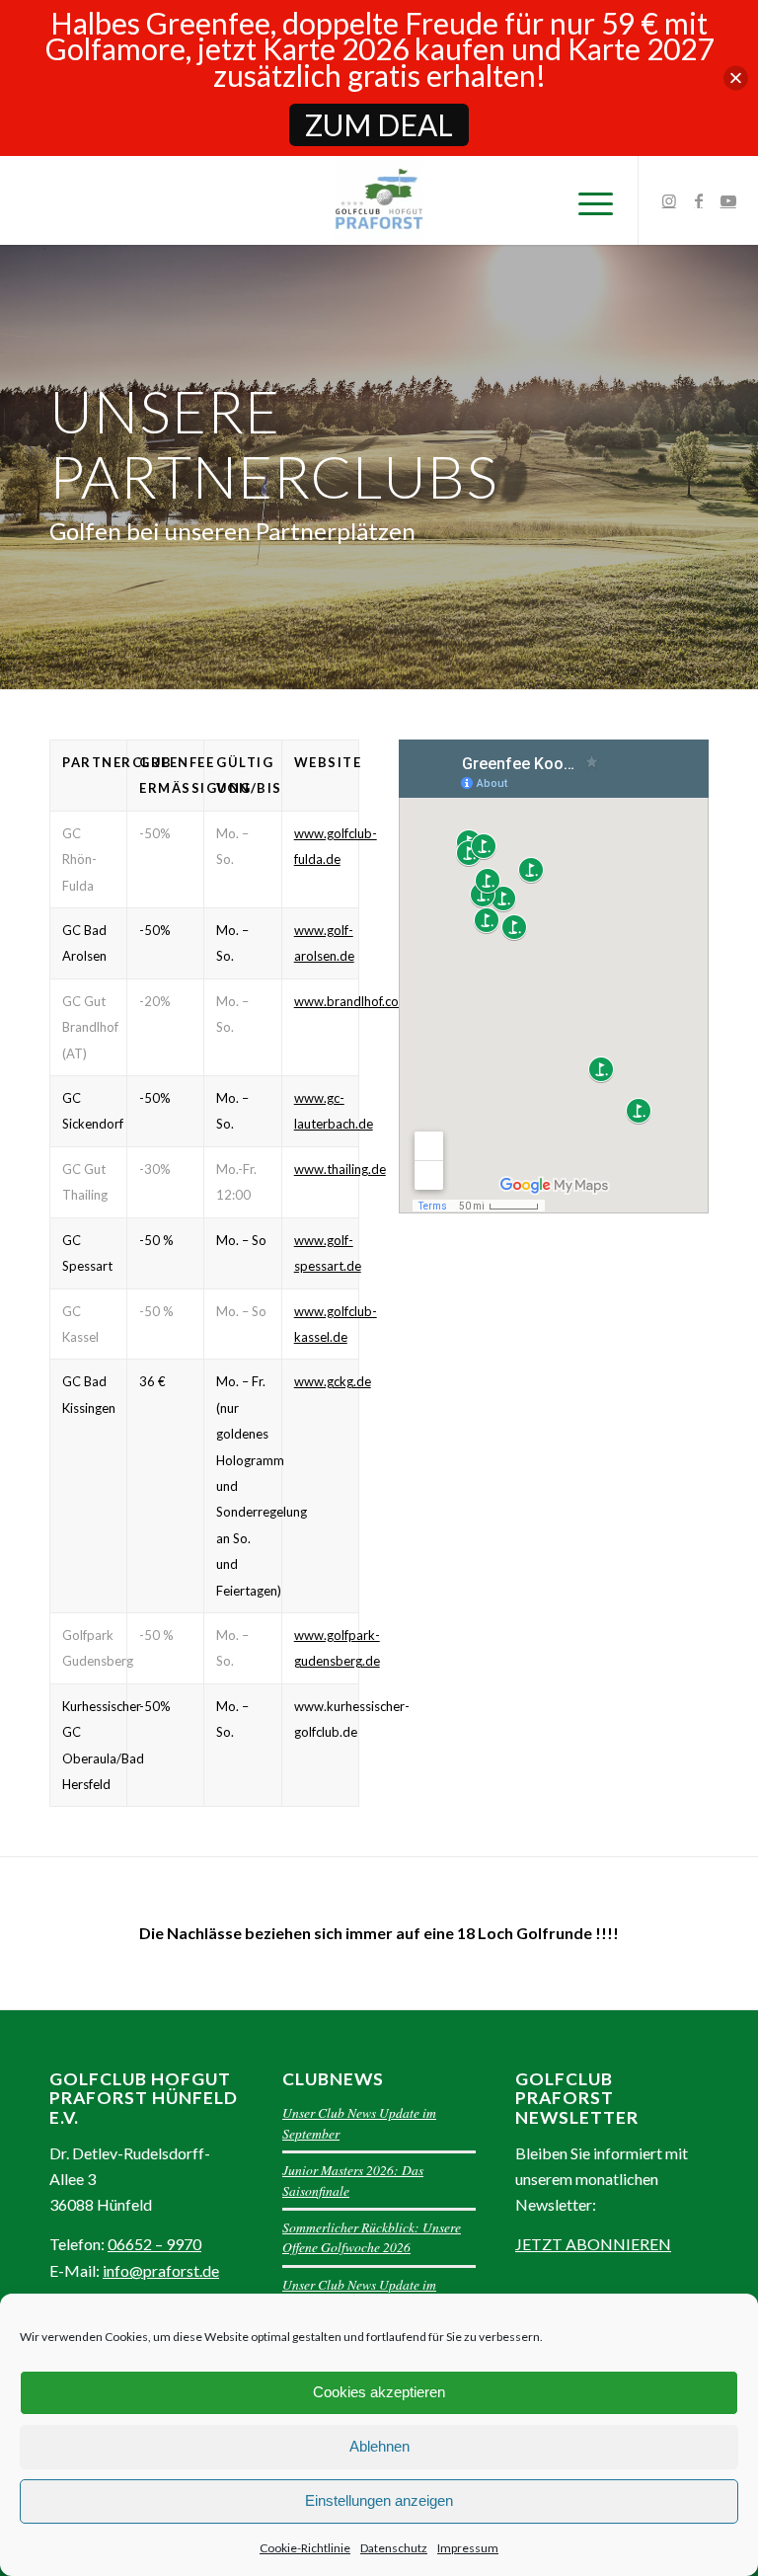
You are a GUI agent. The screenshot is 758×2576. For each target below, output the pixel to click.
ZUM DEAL (379, 124)
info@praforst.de (161, 2270)
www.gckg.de (333, 1381)
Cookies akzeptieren (379, 2392)
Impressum (468, 2548)
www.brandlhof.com (352, 1001)
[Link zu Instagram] (669, 200)
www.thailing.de (340, 1169)
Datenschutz (394, 2548)
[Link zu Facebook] (699, 200)
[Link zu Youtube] (728, 200)
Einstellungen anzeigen (379, 2500)
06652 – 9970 (154, 2244)
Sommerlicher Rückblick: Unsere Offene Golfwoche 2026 (372, 2237)
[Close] (736, 78)
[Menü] (586, 200)
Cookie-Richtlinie (305, 2548)
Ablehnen (379, 2446)
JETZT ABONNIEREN (593, 2244)
